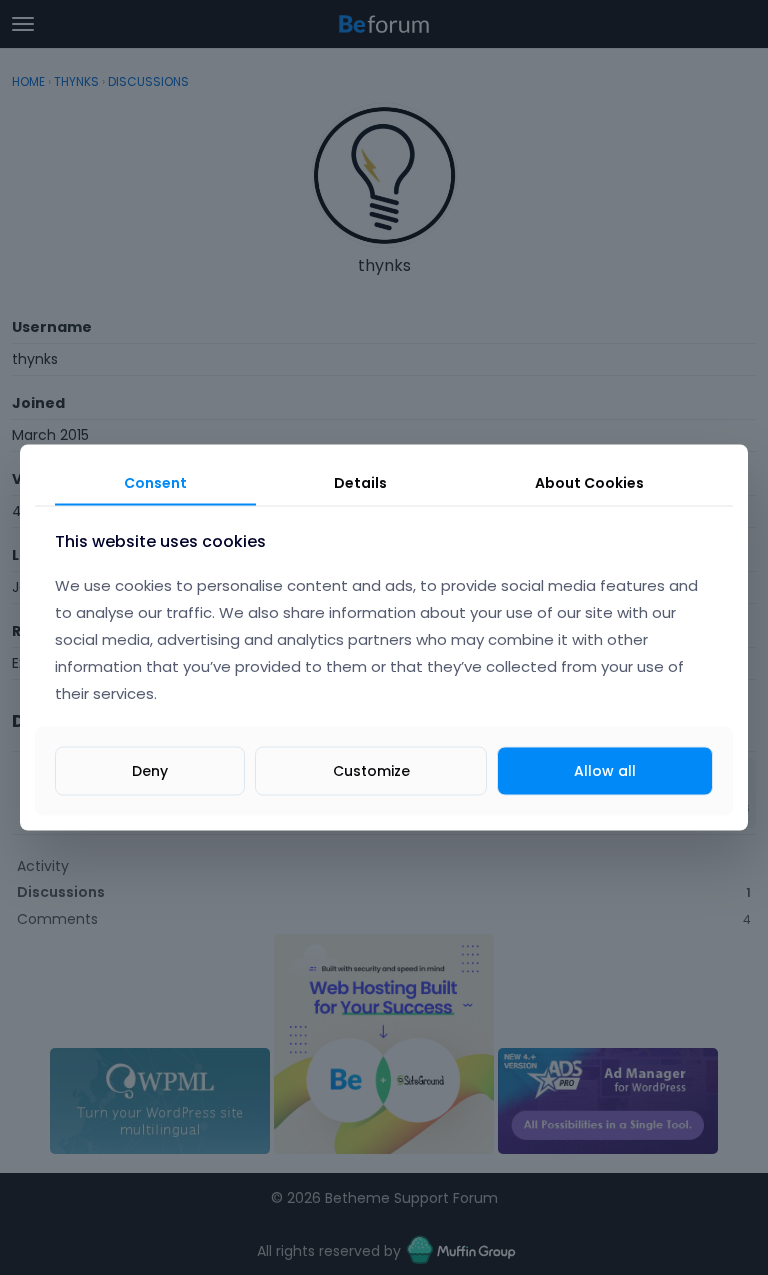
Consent (155, 482)
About (589, 482)
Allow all (605, 771)
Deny (150, 771)
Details (360, 482)
